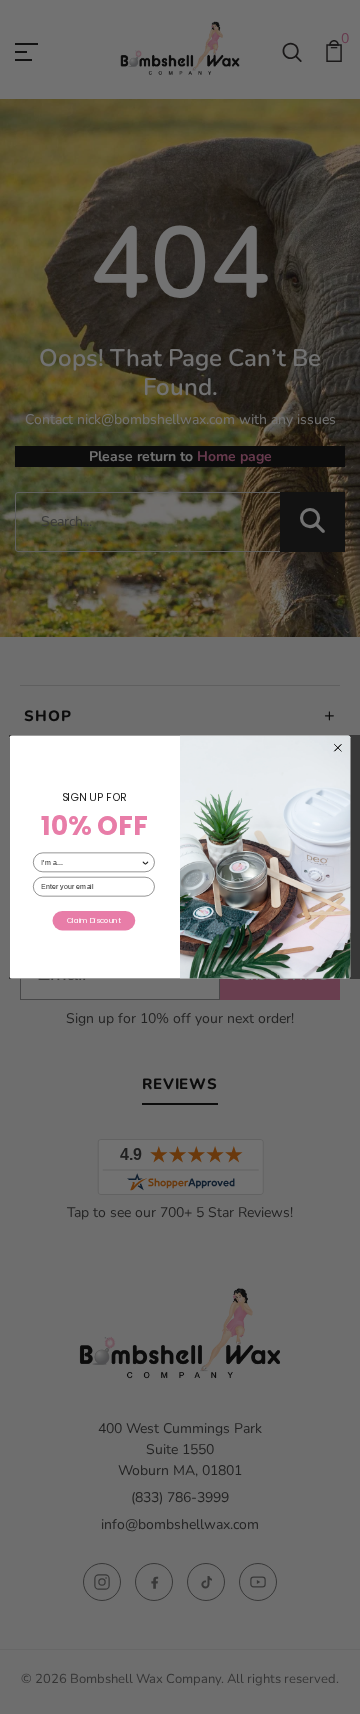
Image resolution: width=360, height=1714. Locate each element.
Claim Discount (94, 920)
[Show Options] (146, 862)
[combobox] (90, 862)
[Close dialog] (337, 747)
